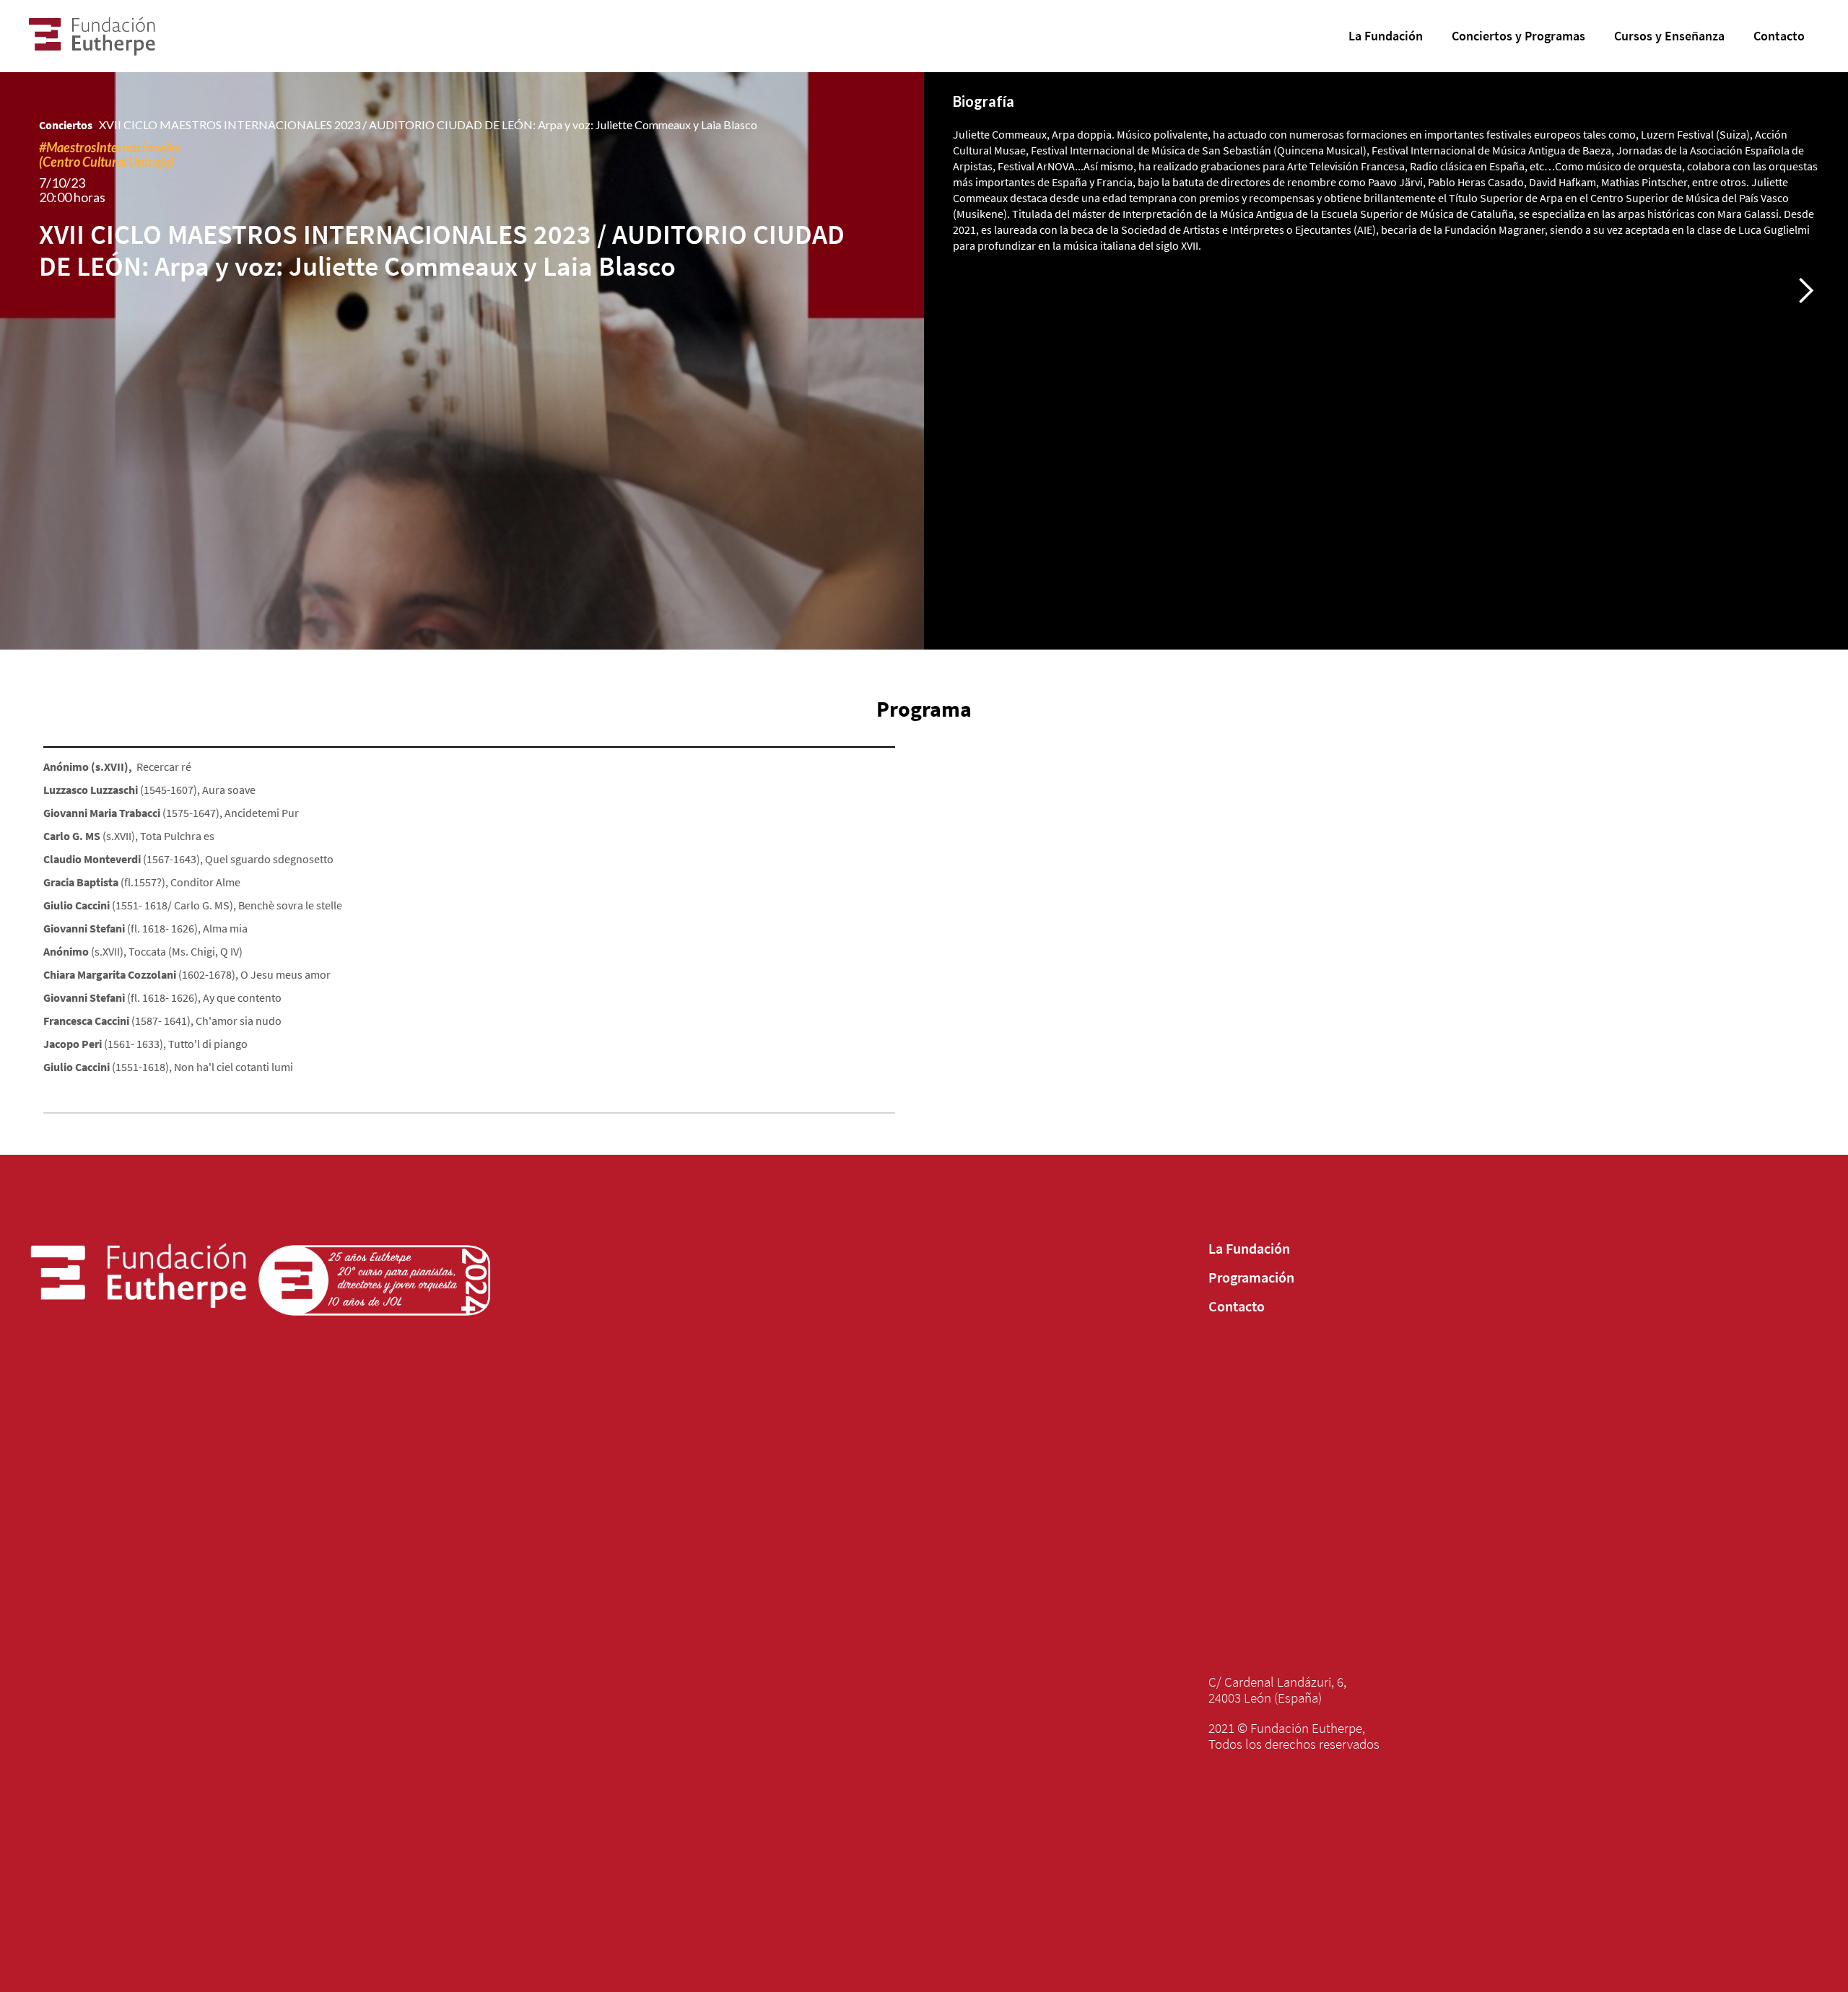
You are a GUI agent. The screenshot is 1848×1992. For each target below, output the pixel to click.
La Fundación (1249, 1249)
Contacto (1237, 1306)
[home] (150, 36)
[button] (1805, 291)
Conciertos (66, 125)
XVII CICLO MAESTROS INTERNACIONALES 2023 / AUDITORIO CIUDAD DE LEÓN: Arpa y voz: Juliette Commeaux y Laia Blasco (428, 125)
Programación (1251, 1277)
